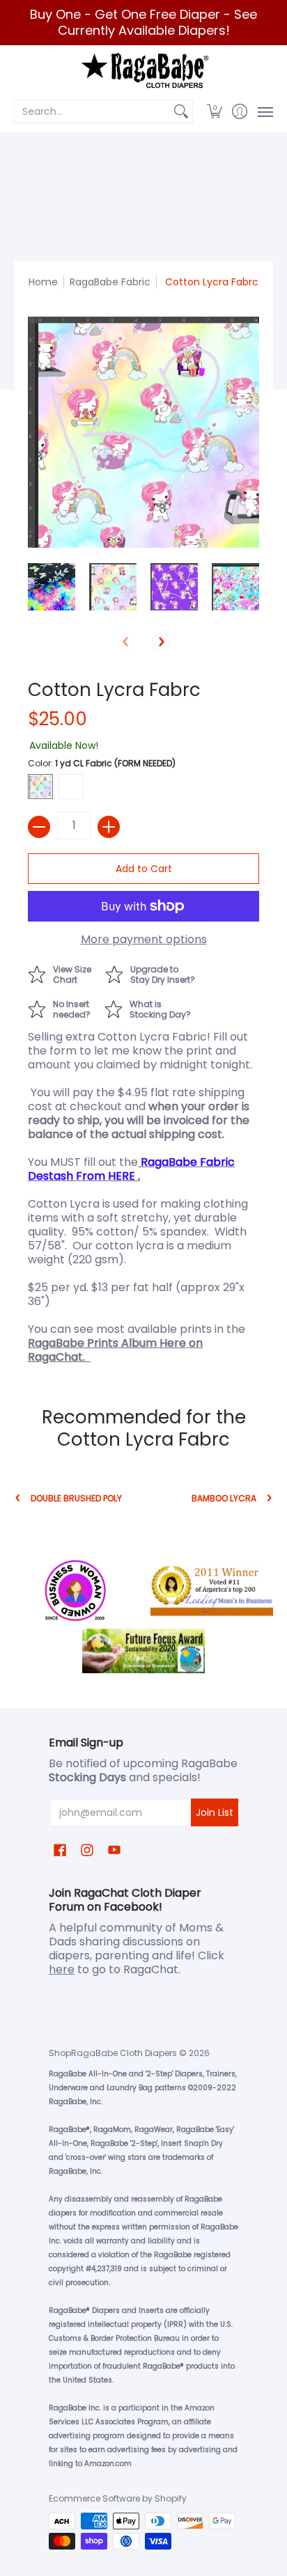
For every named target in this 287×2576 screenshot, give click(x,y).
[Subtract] (39, 827)
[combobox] (92, 111)
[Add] (109, 827)
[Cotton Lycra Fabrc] (52, 587)
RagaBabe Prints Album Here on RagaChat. (115, 1350)
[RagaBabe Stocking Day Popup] (155, 1008)
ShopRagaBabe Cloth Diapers (113, 2053)
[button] (215, 111)
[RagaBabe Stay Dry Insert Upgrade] (157, 973)
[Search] (181, 111)
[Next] (161, 642)
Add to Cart (144, 869)
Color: (102, 763)
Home (43, 282)
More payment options (144, 940)
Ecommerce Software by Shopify (118, 2498)
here (62, 1969)
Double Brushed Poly (76, 1498)
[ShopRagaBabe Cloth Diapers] (143, 71)
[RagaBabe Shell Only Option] (66, 1008)
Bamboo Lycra (224, 1498)
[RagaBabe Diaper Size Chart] (67, 973)
